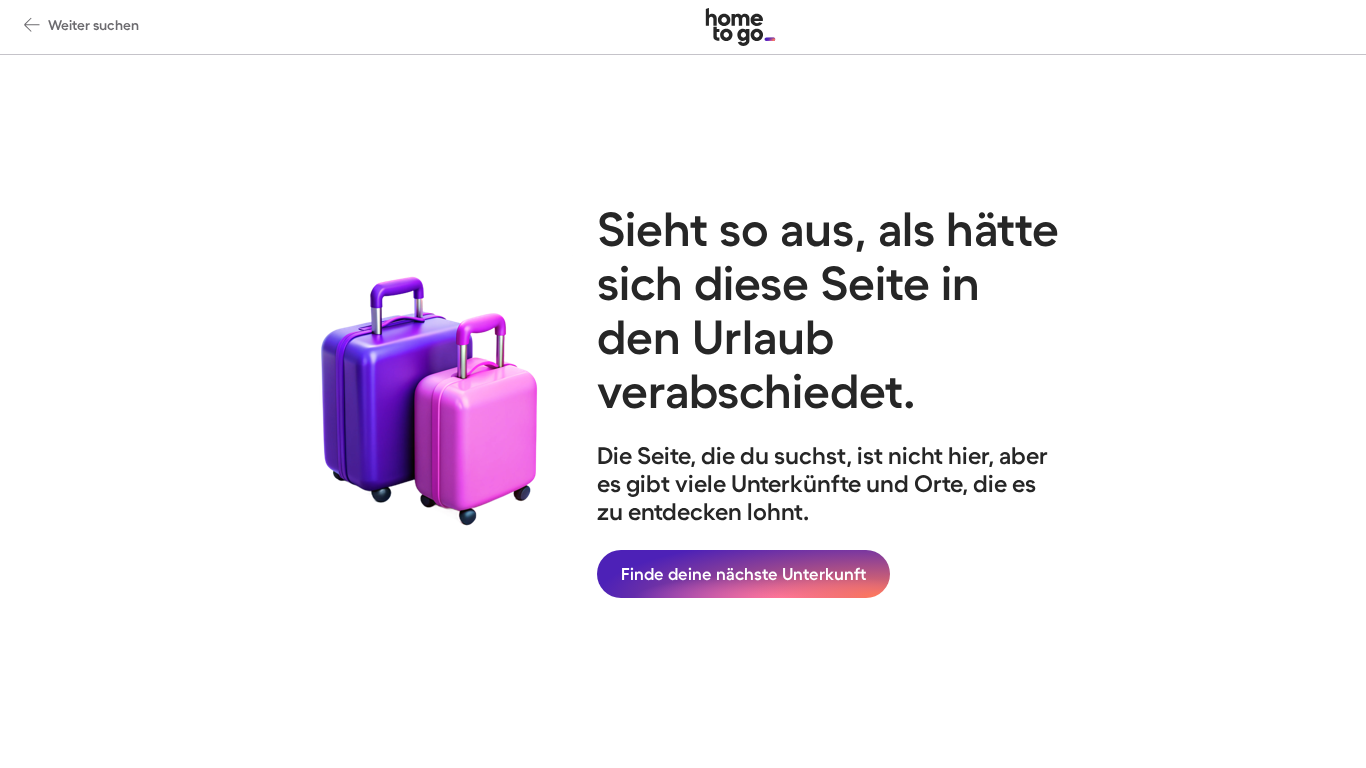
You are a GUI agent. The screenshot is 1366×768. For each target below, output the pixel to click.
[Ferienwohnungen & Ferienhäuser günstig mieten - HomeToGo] (740, 27)
